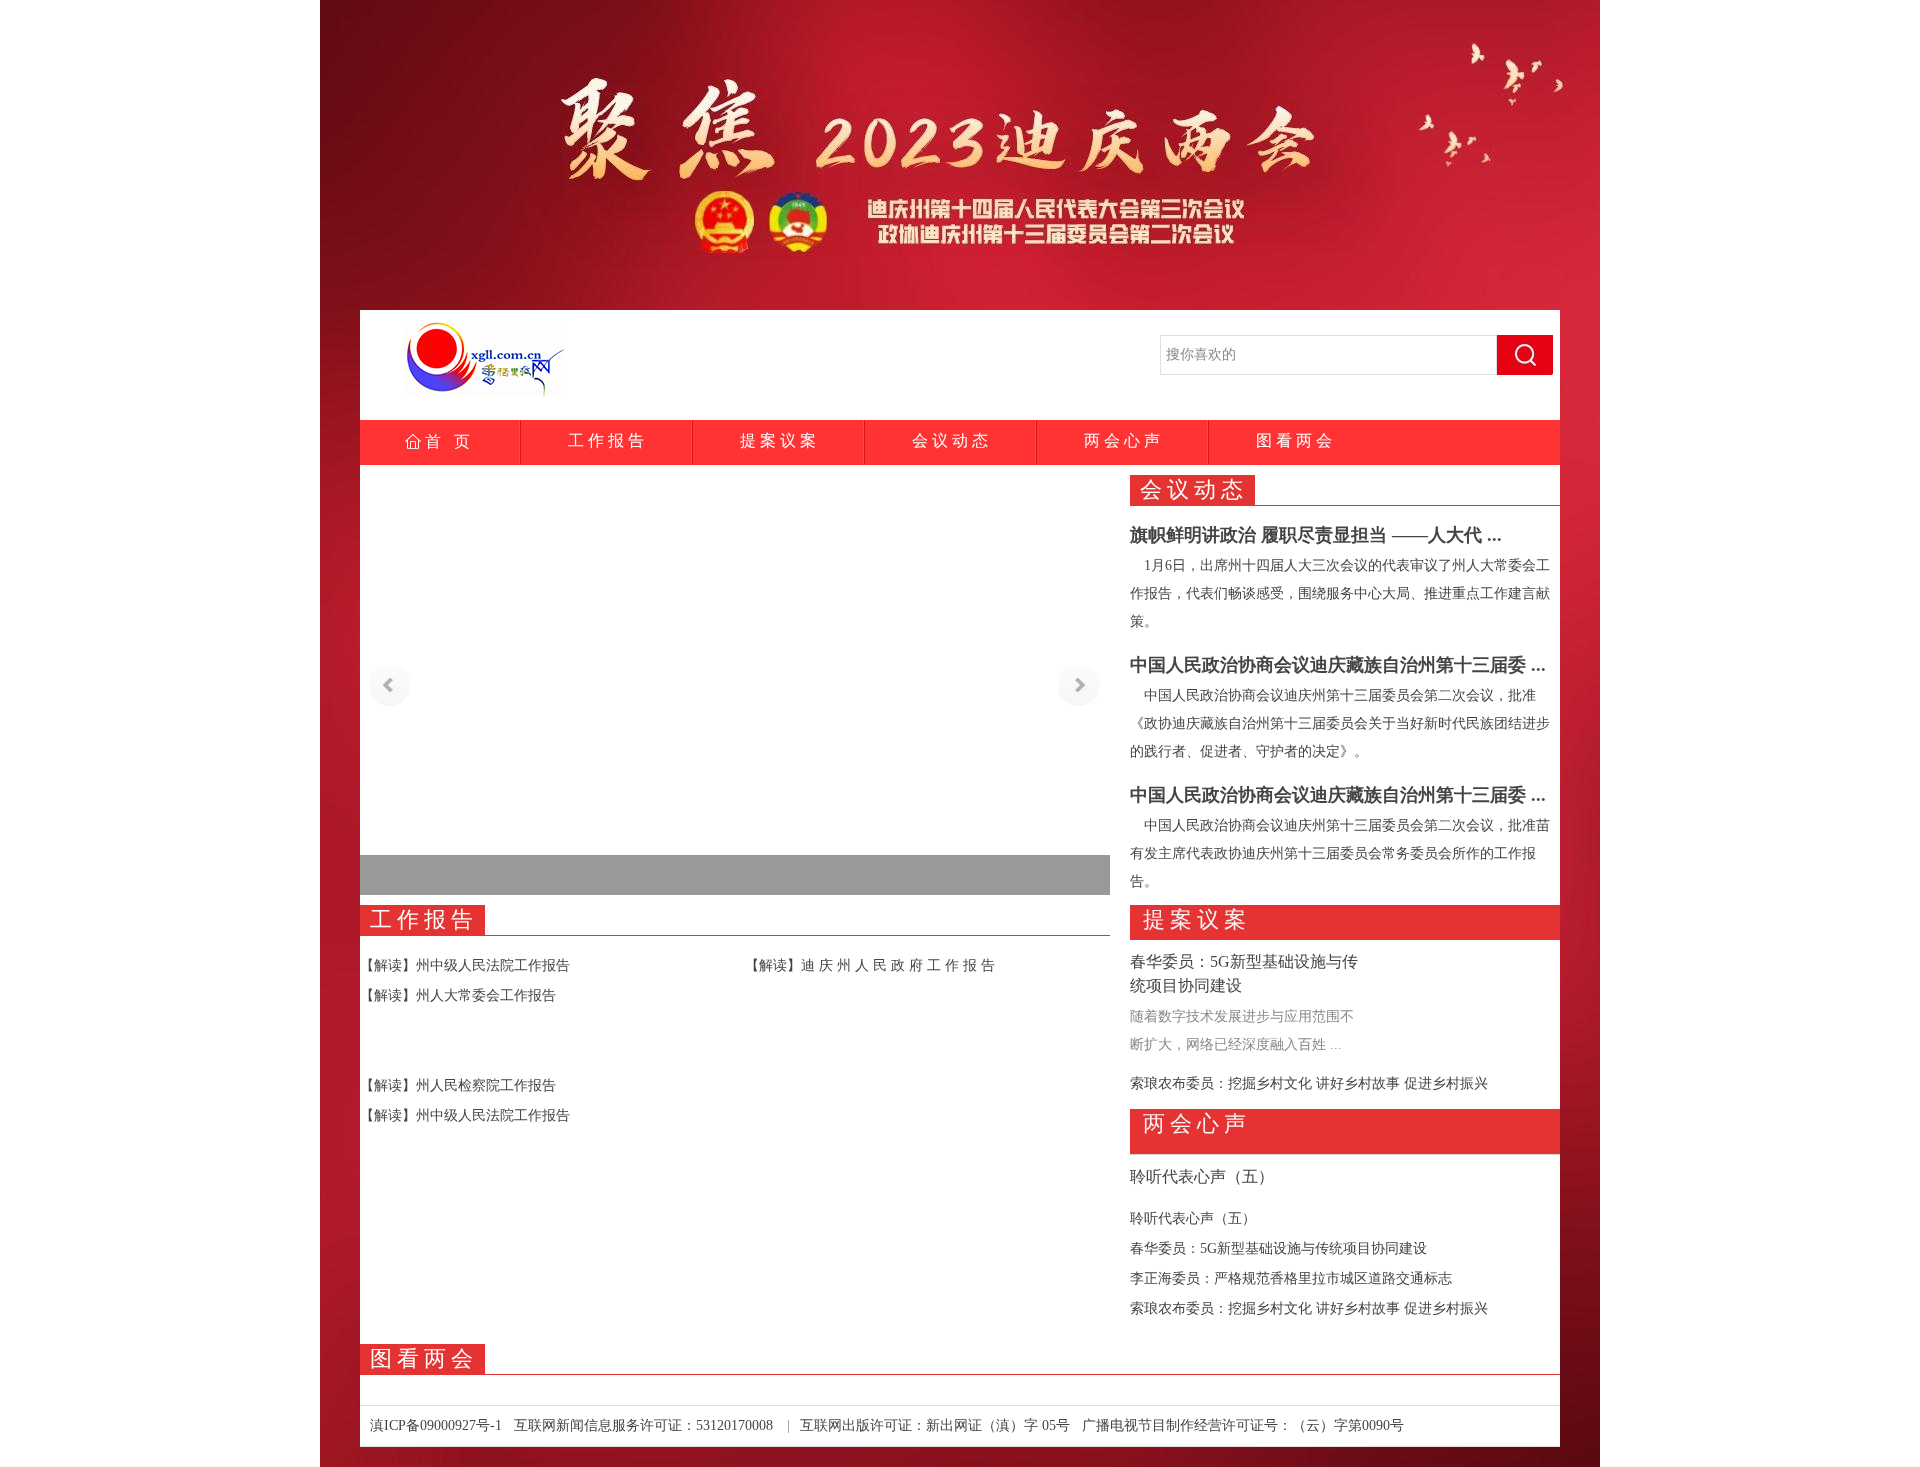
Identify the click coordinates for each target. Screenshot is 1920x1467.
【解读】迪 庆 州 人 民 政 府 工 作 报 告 (870, 965)
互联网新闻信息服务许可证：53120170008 (643, 1425)
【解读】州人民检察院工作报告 (458, 1085)
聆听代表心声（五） (1202, 1176)
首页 (447, 441)
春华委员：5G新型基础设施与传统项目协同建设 (1278, 1248)
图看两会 (1294, 440)
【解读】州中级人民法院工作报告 (465, 965)
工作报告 (606, 440)
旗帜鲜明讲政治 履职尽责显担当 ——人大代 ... (1316, 535)
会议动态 (950, 440)
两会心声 (1122, 440)
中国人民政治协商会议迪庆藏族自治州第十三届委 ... (1338, 665)
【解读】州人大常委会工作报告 (458, 995)
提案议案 (778, 440)
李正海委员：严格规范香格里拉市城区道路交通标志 (1291, 1278)
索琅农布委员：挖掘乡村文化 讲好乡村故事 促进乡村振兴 (1309, 1083)
